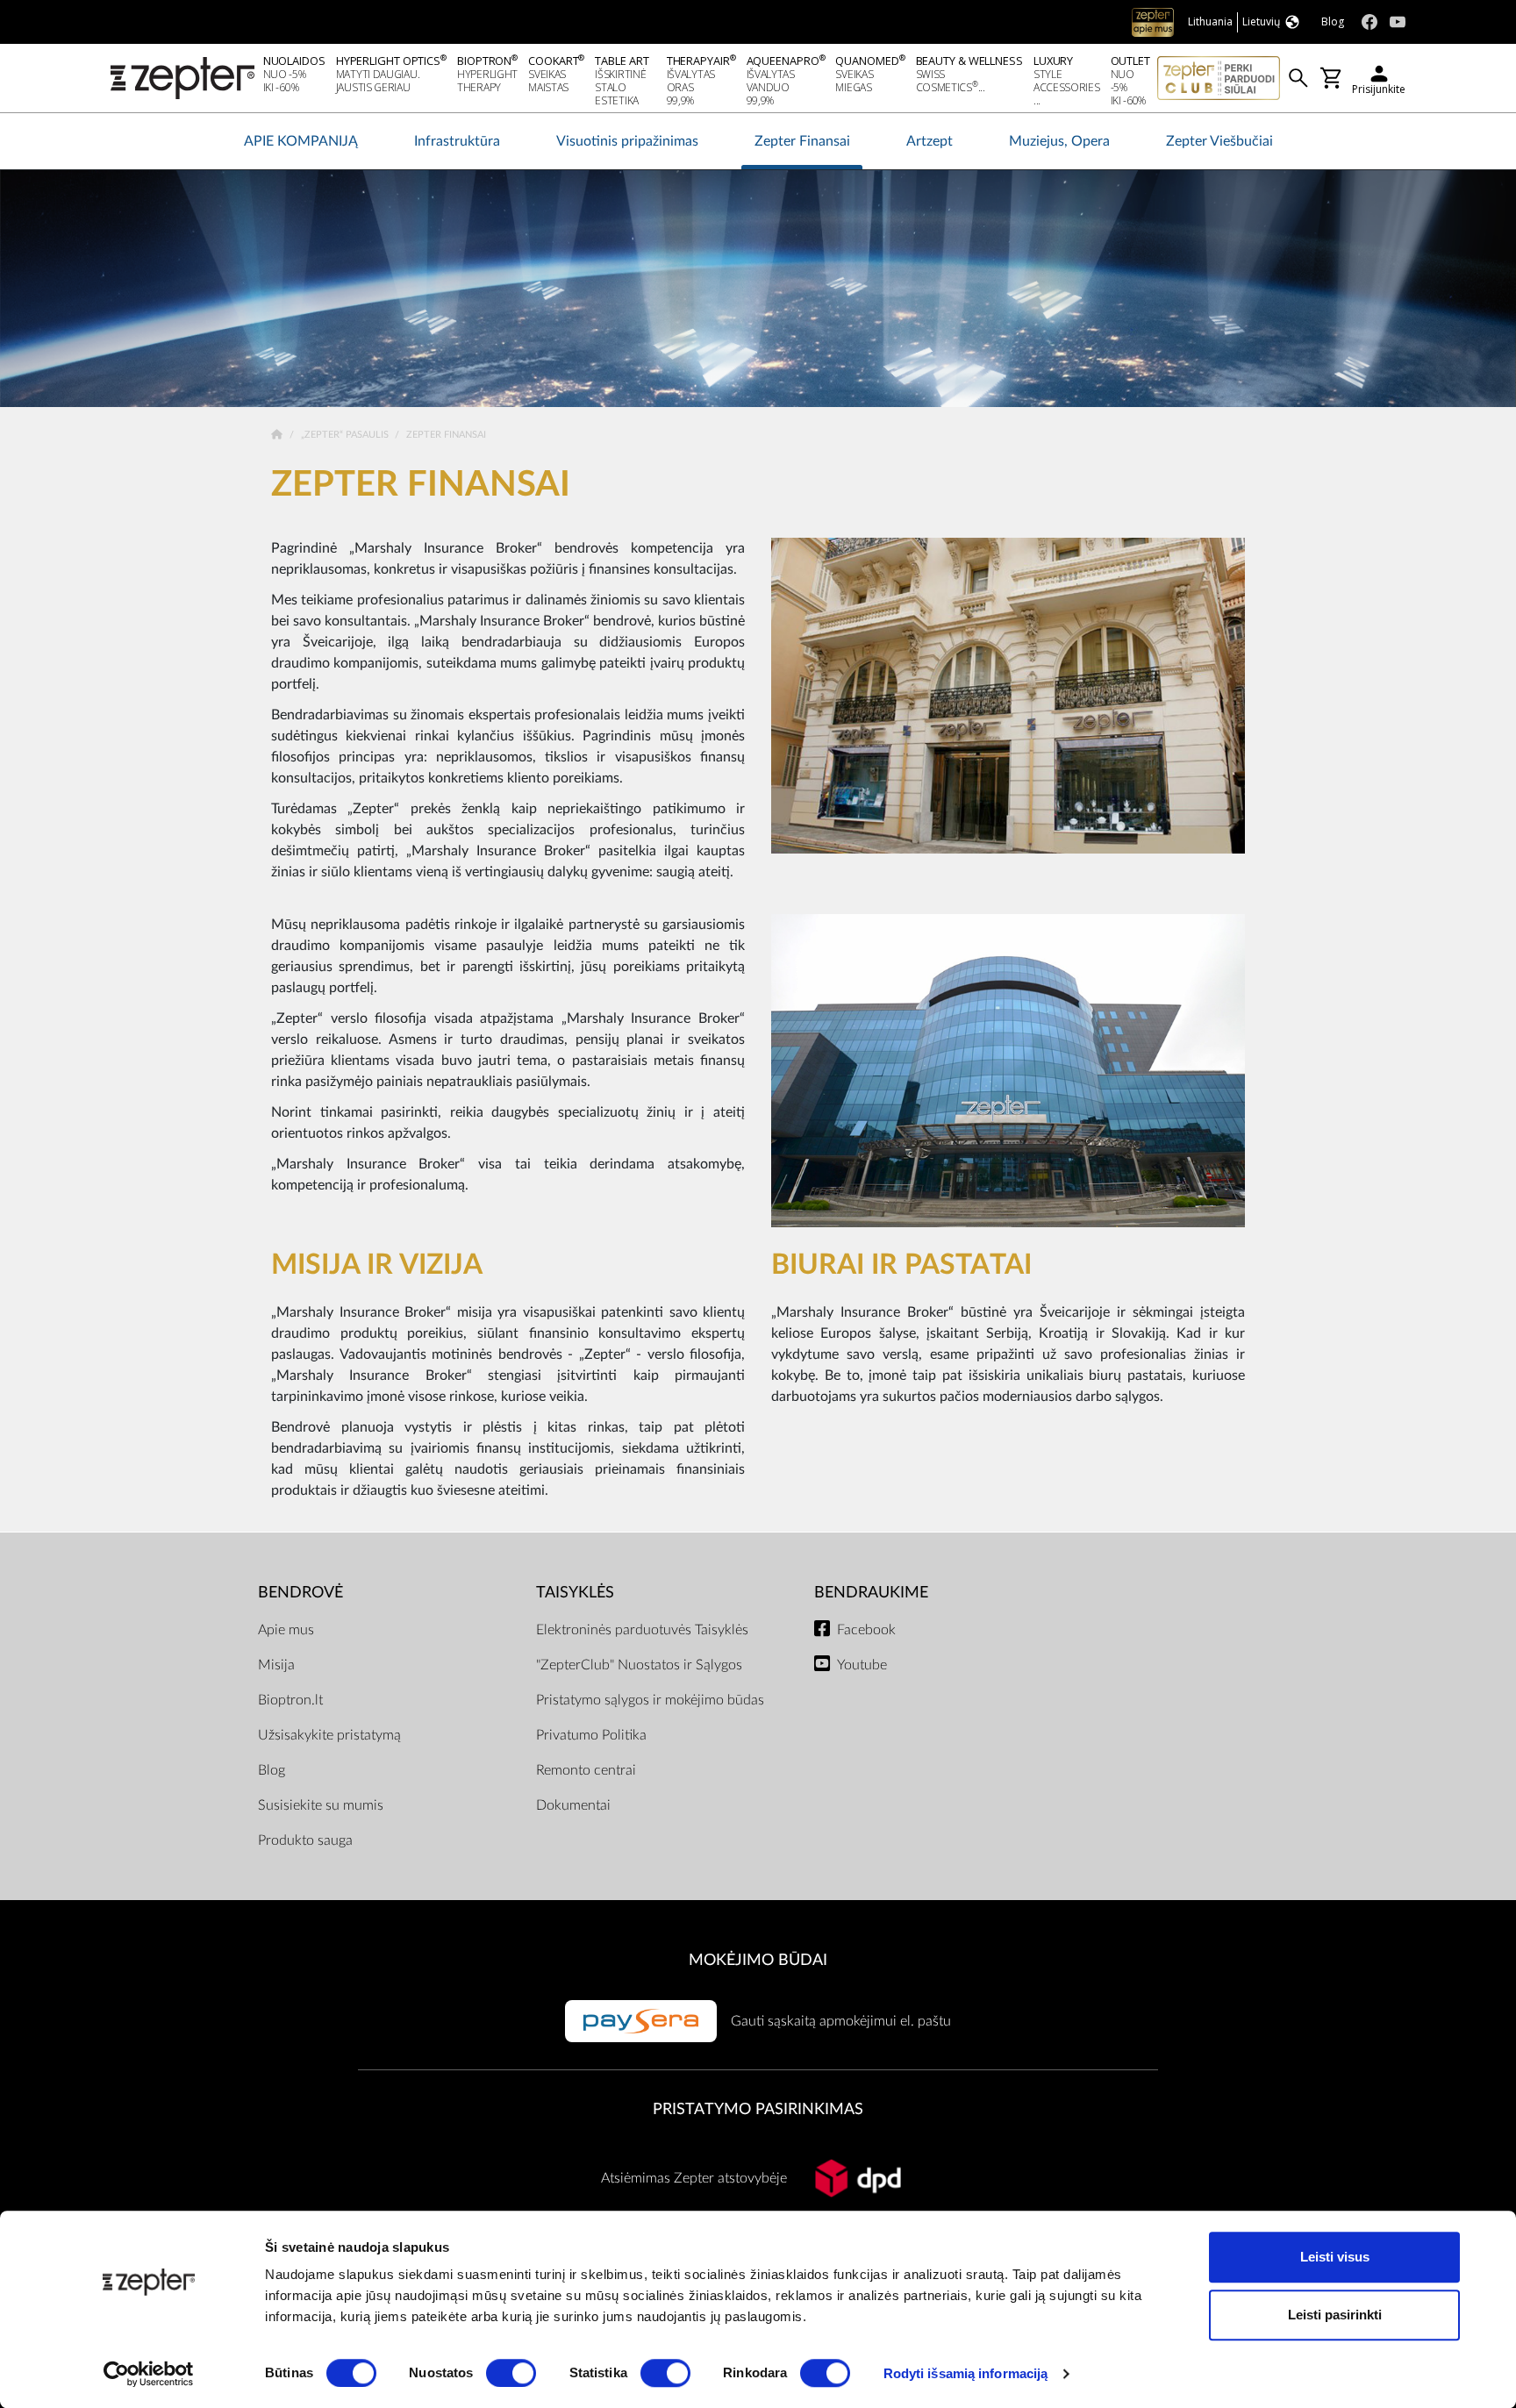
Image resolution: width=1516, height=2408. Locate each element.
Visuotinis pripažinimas (627, 141)
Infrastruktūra (457, 141)
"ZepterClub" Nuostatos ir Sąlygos (639, 1665)
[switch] (511, 2373)
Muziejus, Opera (1059, 141)
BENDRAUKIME (871, 1593)
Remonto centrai (586, 1770)
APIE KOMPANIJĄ (301, 141)
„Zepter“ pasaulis (346, 435)
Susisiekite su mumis (321, 1805)
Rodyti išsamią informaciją (966, 2373)
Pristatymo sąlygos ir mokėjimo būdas (650, 1700)
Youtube (862, 1665)
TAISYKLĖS (575, 1593)
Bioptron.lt (290, 1700)
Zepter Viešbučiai (1219, 141)
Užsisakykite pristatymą (329, 1735)
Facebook (866, 1630)
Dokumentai (573, 1805)
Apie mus (286, 1630)
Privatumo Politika (591, 1735)
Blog (272, 1770)
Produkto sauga (305, 1840)
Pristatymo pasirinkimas (758, 2109)
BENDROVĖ (300, 1593)
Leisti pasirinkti (1335, 2315)
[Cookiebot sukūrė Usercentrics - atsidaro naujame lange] (149, 2374)
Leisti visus (1335, 2257)
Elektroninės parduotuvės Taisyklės (642, 1630)
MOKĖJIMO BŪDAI (758, 1960)
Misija (276, 1665)
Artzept (930, 141)
